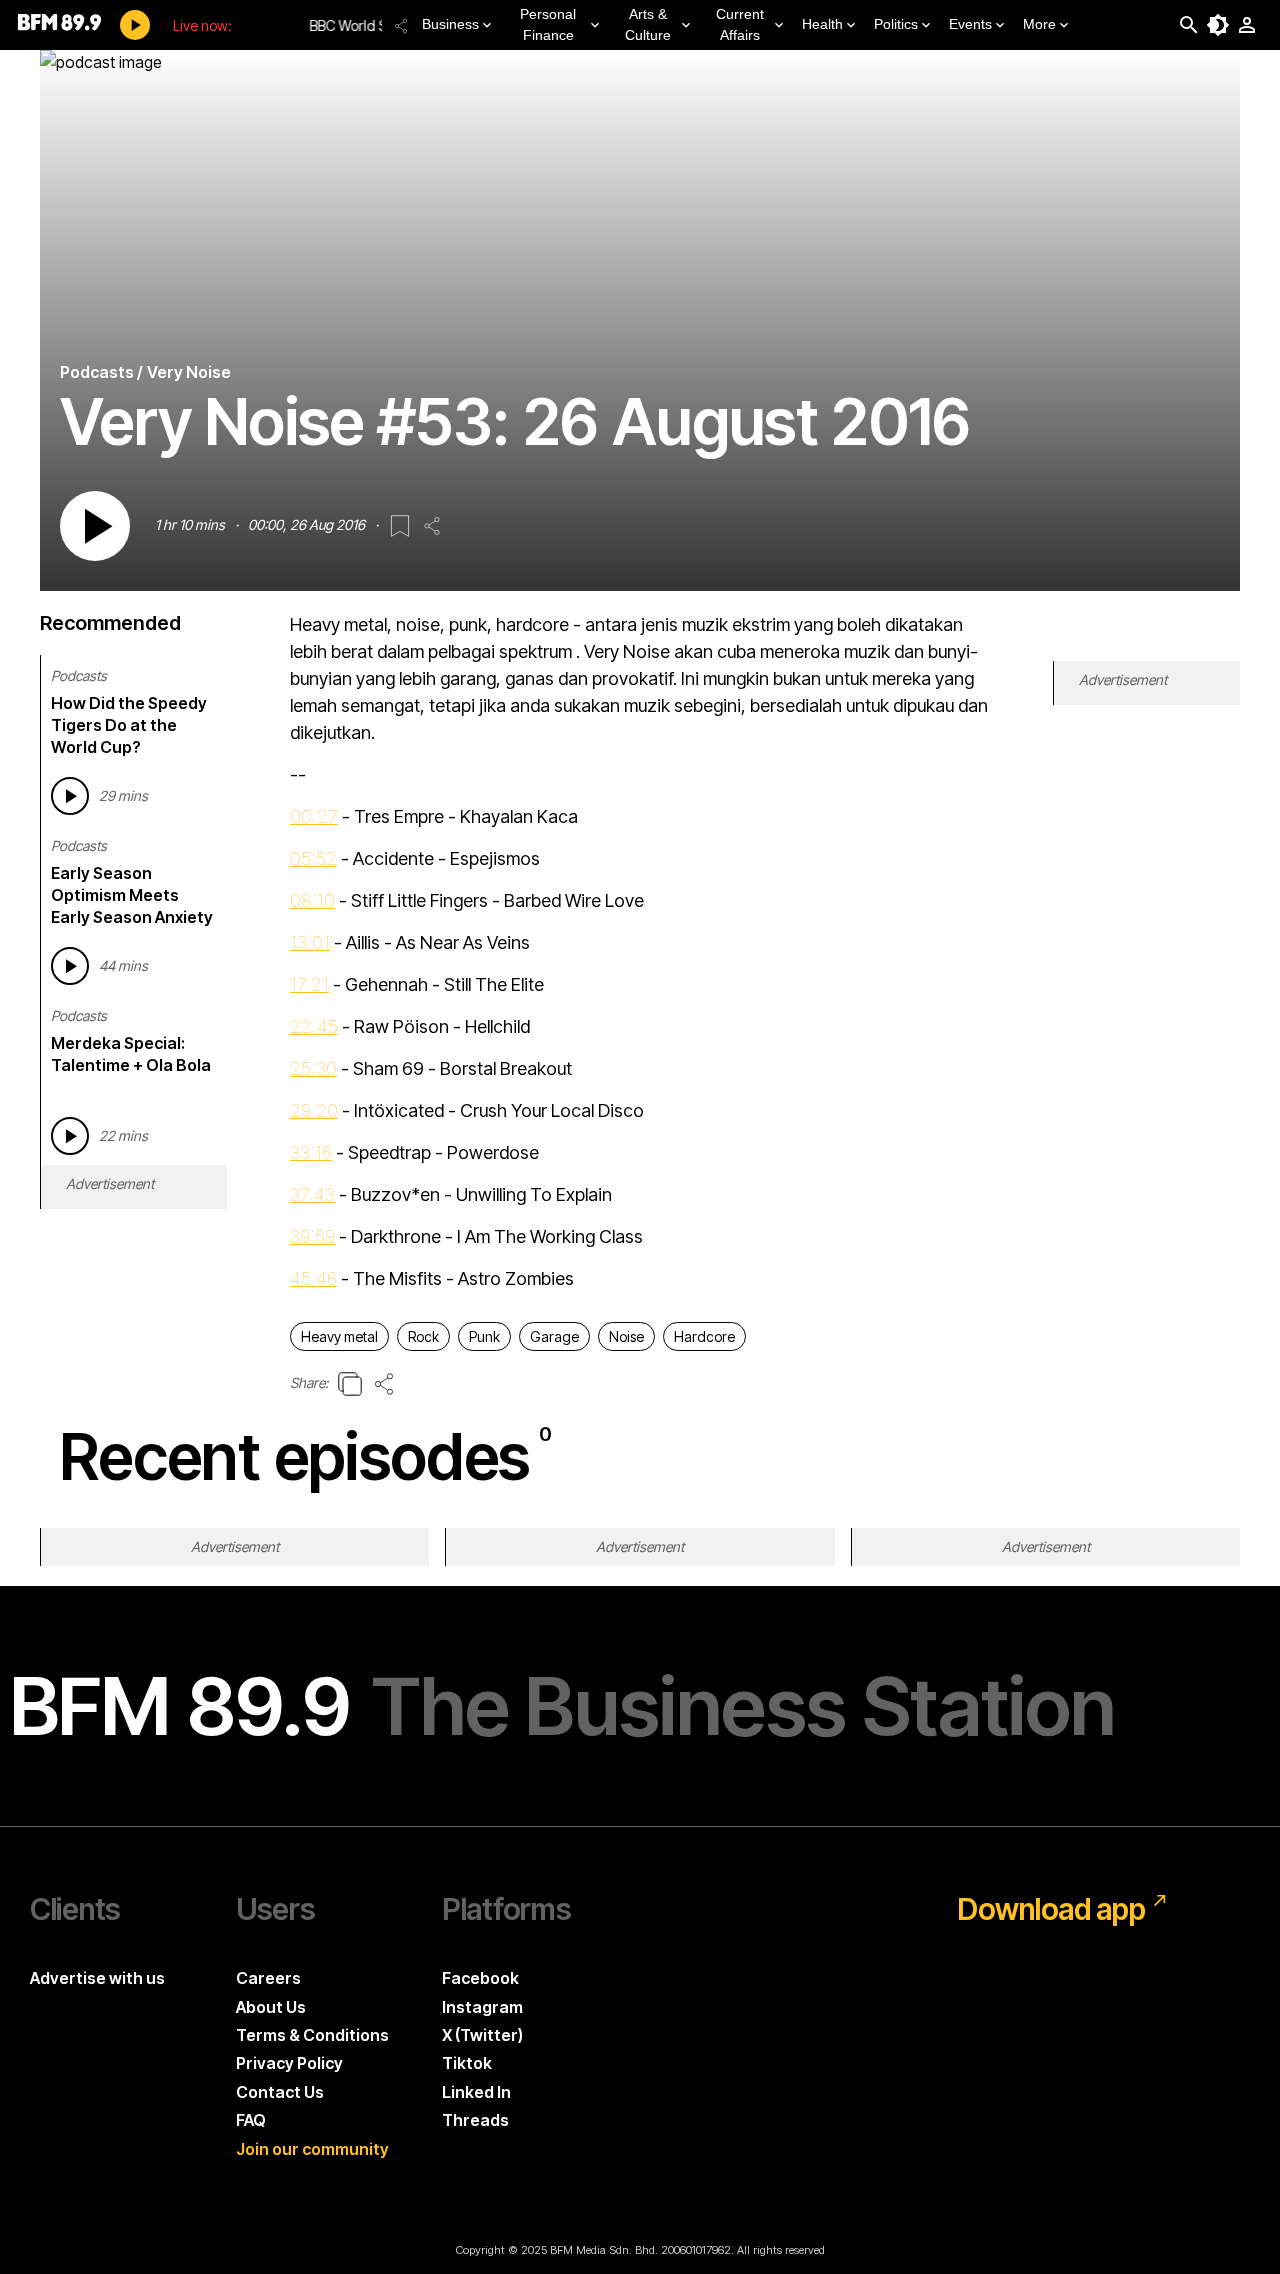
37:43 (312, 1194)
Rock (423, 1336)
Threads (475, 2120)
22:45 (314, 1026)
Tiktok (467, 2063)
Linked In (476, 2092)
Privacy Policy (289, 2063)
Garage (554, 1336)
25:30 (313, 1068)
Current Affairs (740, 24)
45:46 (313, 1278)
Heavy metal (339, 1336)
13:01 (310, 942)
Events (970, 24)
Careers (268, 1978)
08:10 (312, 900)
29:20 (314, 1110)
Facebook (480, 1978)
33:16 (311, 1152)
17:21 (309, 984)
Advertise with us (97, 1978)
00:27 (314, 816)
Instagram (482, 2007)
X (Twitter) (482, 2035)
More (1039, 24)
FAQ (251, 2120)
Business (450, 24)
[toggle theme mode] (1218, 25)
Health (822, 24)
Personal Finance (548, 24)
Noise (626, 1336)
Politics (896, 24)
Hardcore (704, 1336)
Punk (484, 1336)
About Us (271, 2007)
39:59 (312, 1236)
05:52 (313, 858)
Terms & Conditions (312, 2035)
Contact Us (280, 2092)
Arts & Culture (648, 24)
